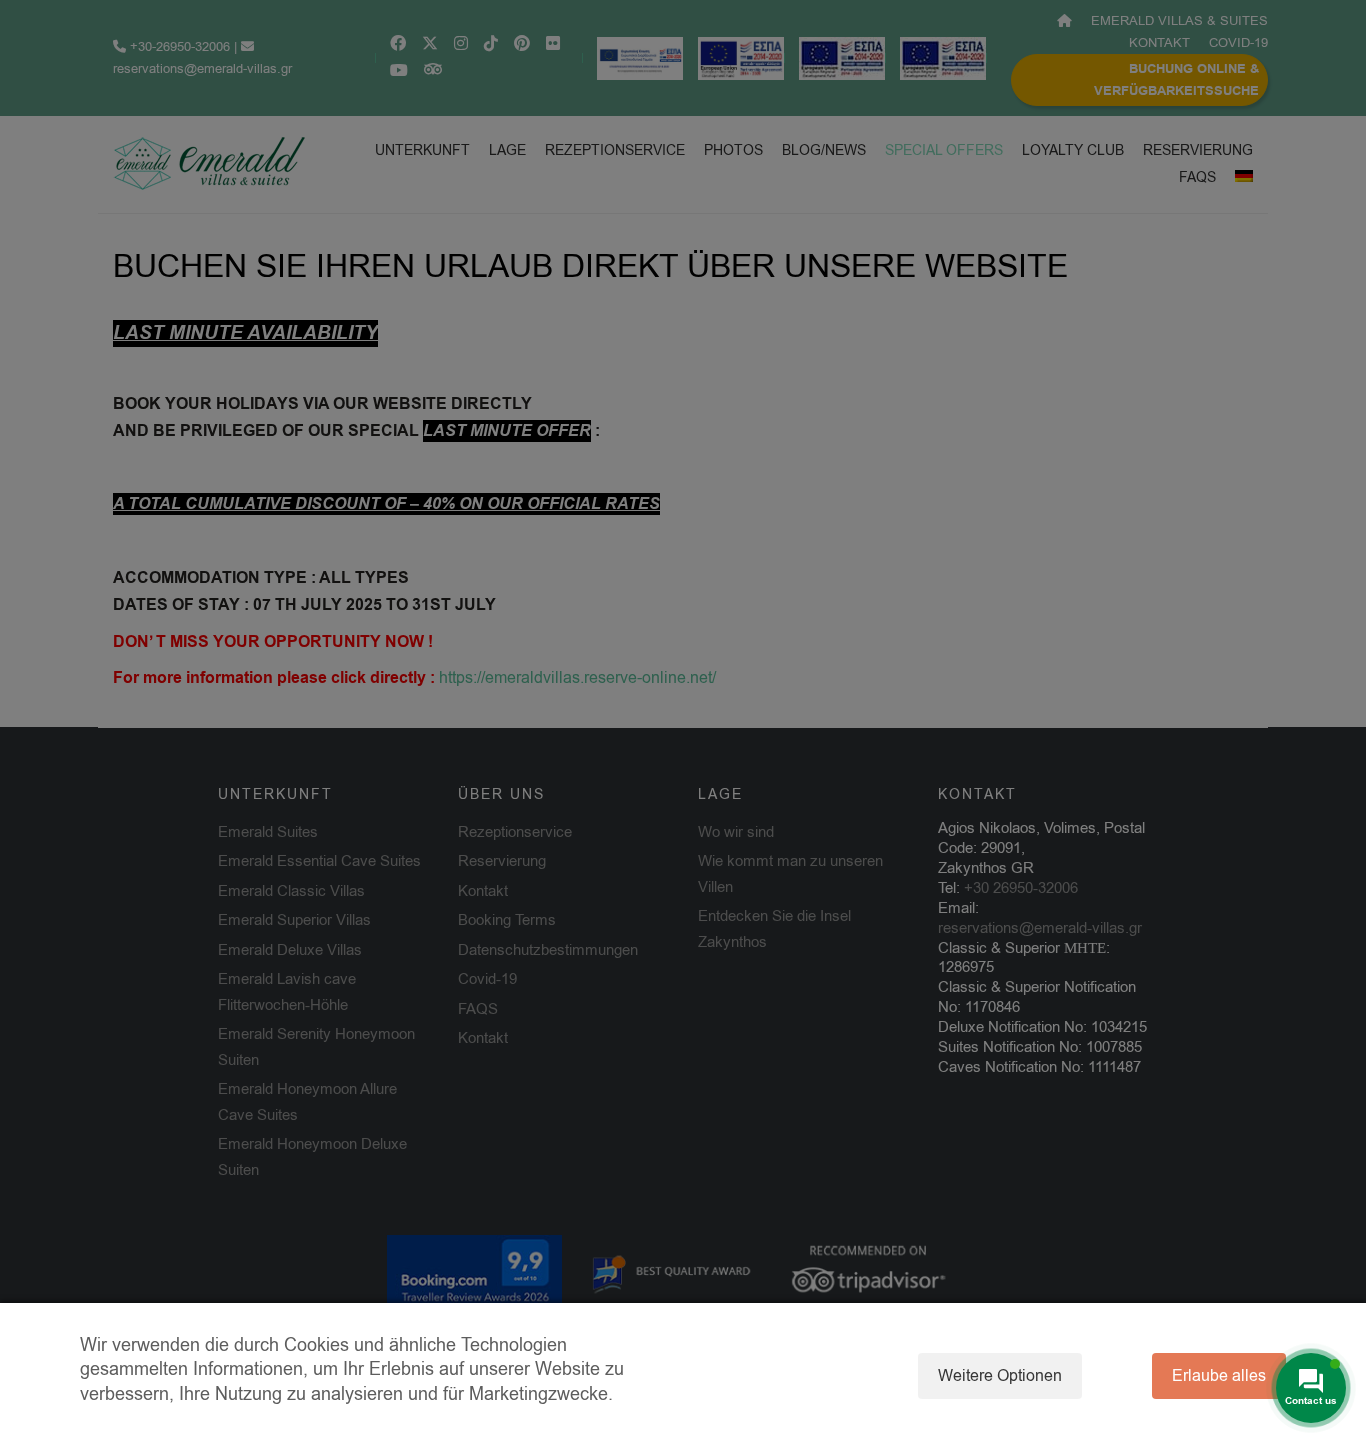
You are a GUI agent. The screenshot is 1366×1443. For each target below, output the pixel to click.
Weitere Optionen (1000, 1376)
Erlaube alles (1219, 1376)
